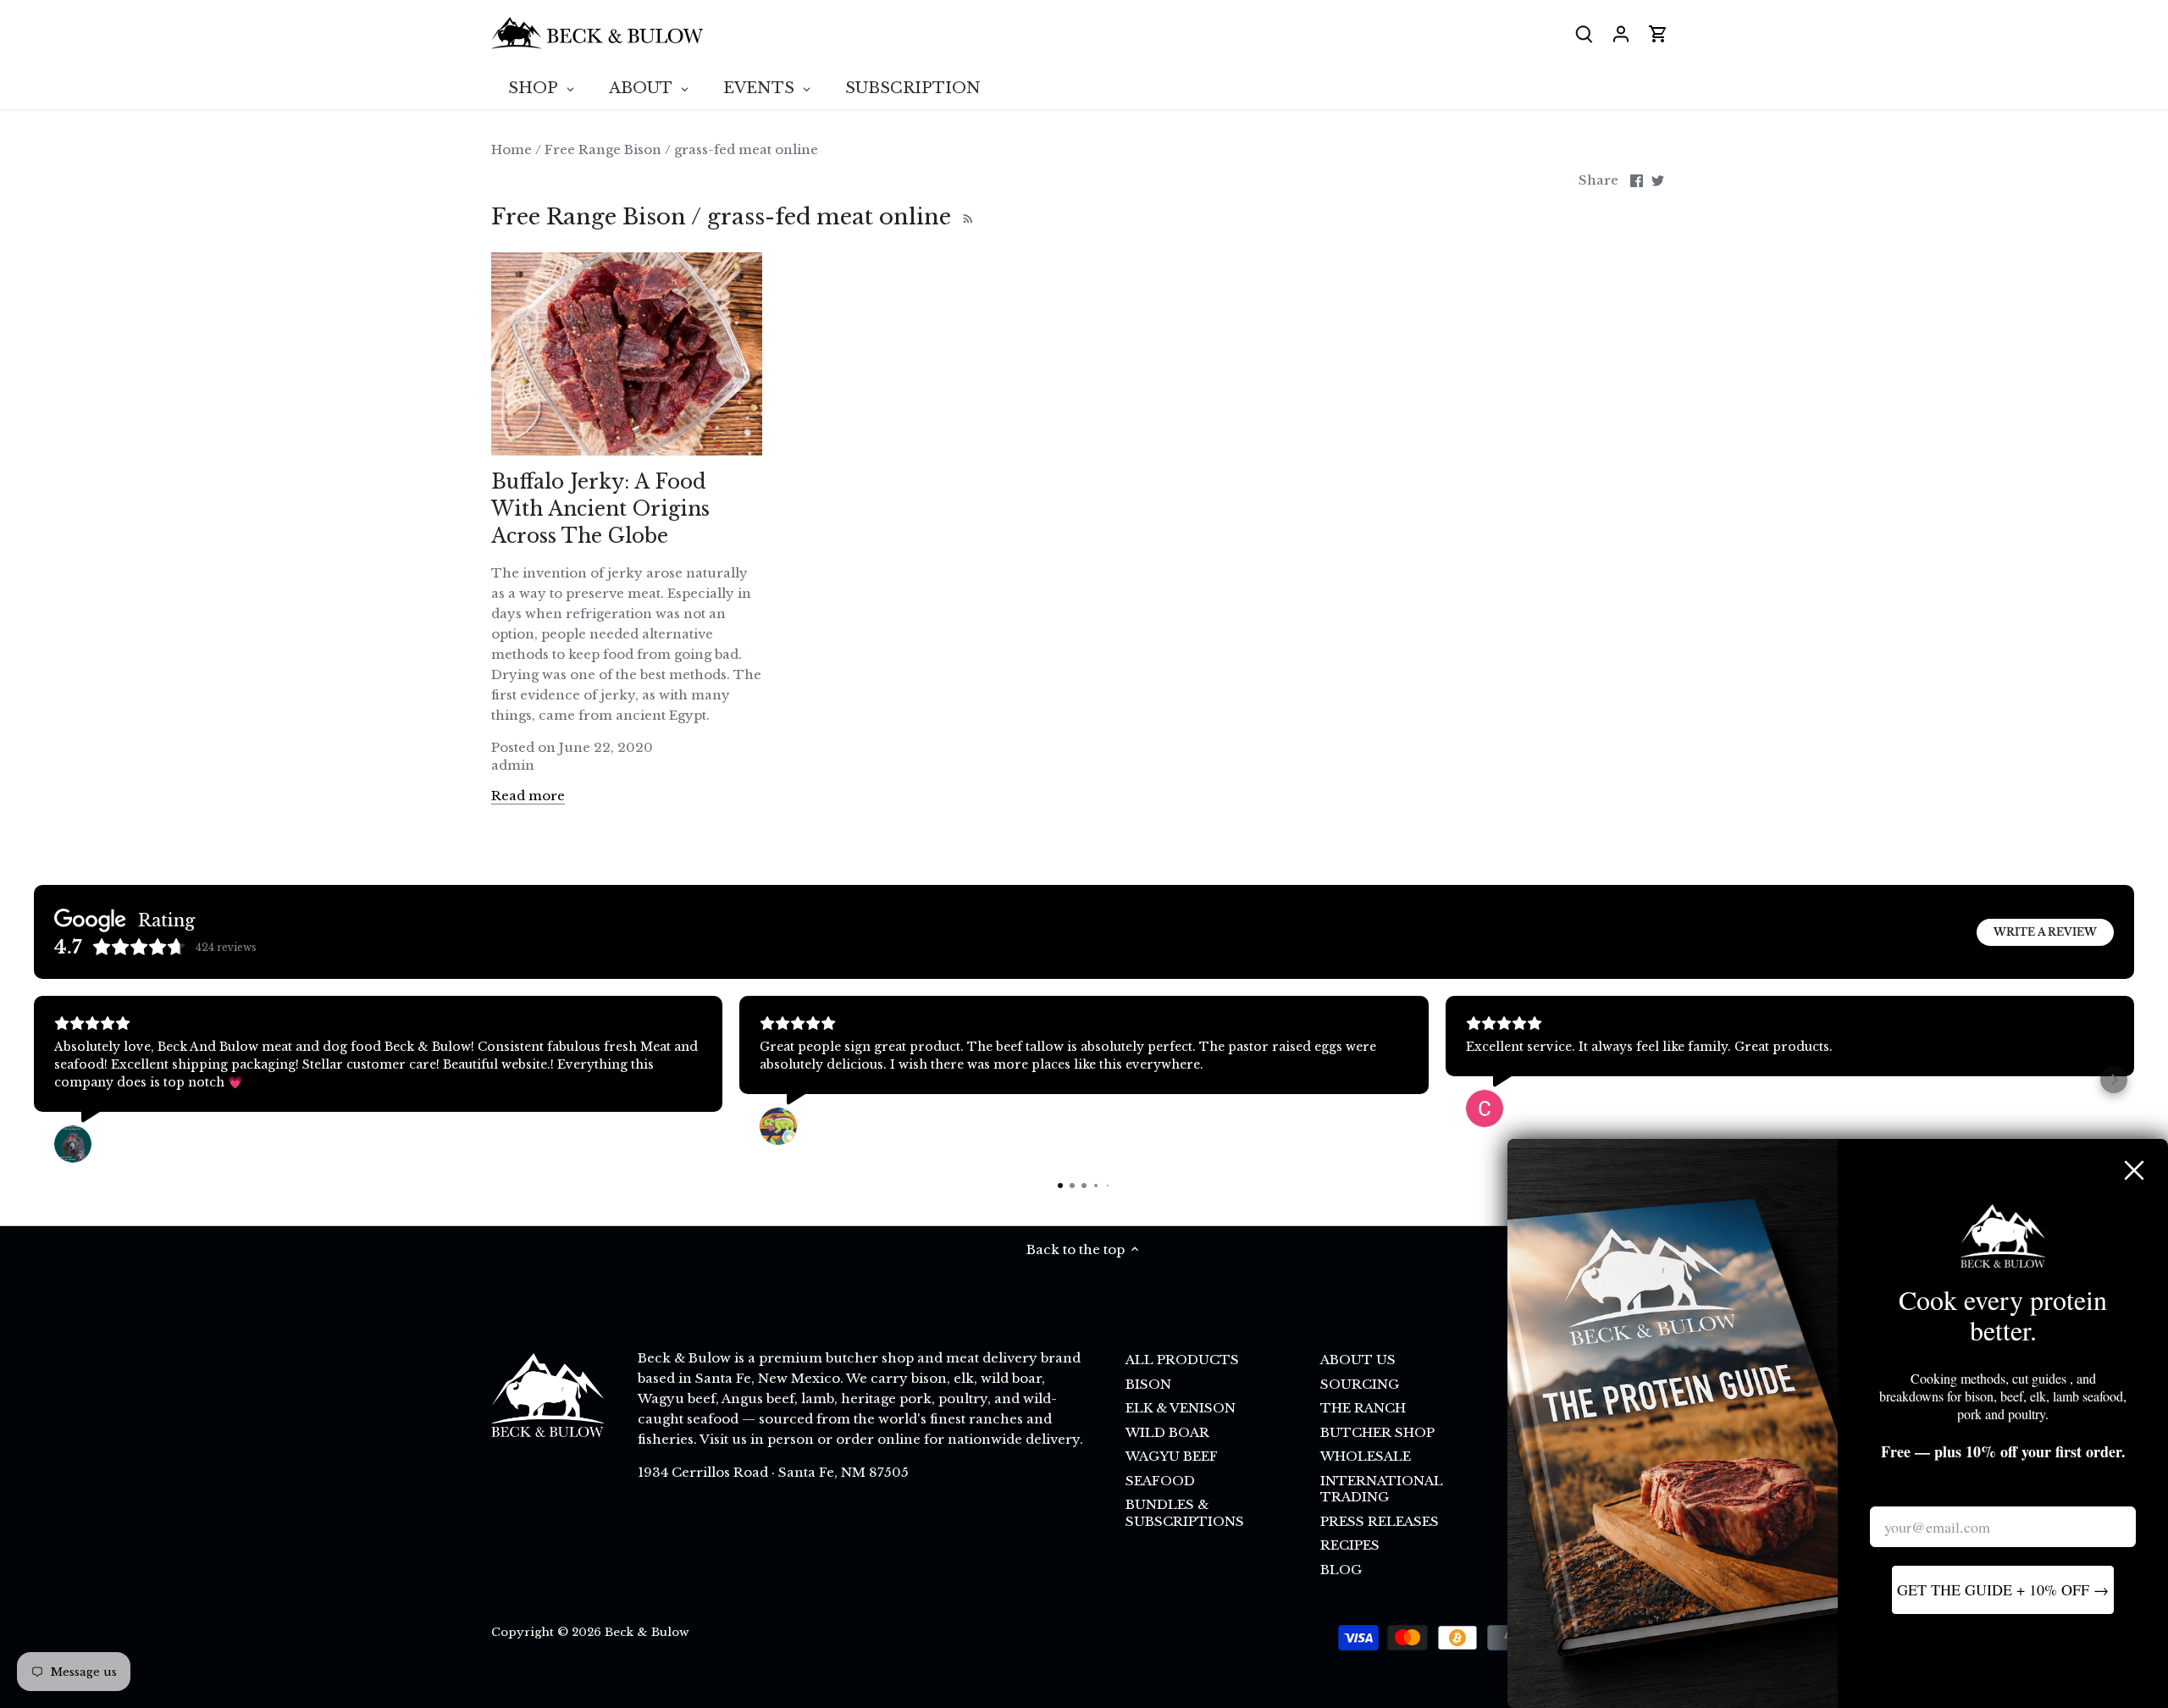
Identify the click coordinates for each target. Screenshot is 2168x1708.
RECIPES (1350, 1545)
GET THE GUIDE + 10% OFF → (2003, 1589)
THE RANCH (1363, 1408)
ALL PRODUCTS (1182, 1360)
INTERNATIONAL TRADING (1382, 1489)
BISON (1148, 1384)
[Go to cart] (1658, 33)
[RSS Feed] (966, 217)
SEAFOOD (1160, 1481)
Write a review (2045, 932)
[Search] (1584, 33)
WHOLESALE (1366, 1456)
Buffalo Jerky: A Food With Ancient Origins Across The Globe (600, 509)
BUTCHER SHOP (1377, 1432)
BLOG (1341, 1570)
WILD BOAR (1167, 1432)
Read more (528, 796)
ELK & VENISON (1181, 1408)
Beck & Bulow (647, 1632)
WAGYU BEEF (1172, 1456)
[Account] (1621, 33)
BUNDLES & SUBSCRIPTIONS (1185, 1513)
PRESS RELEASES (1380, 1521)
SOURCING (1360, 1384)
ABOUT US (1358, 1360)
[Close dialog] (2134, 1170)
